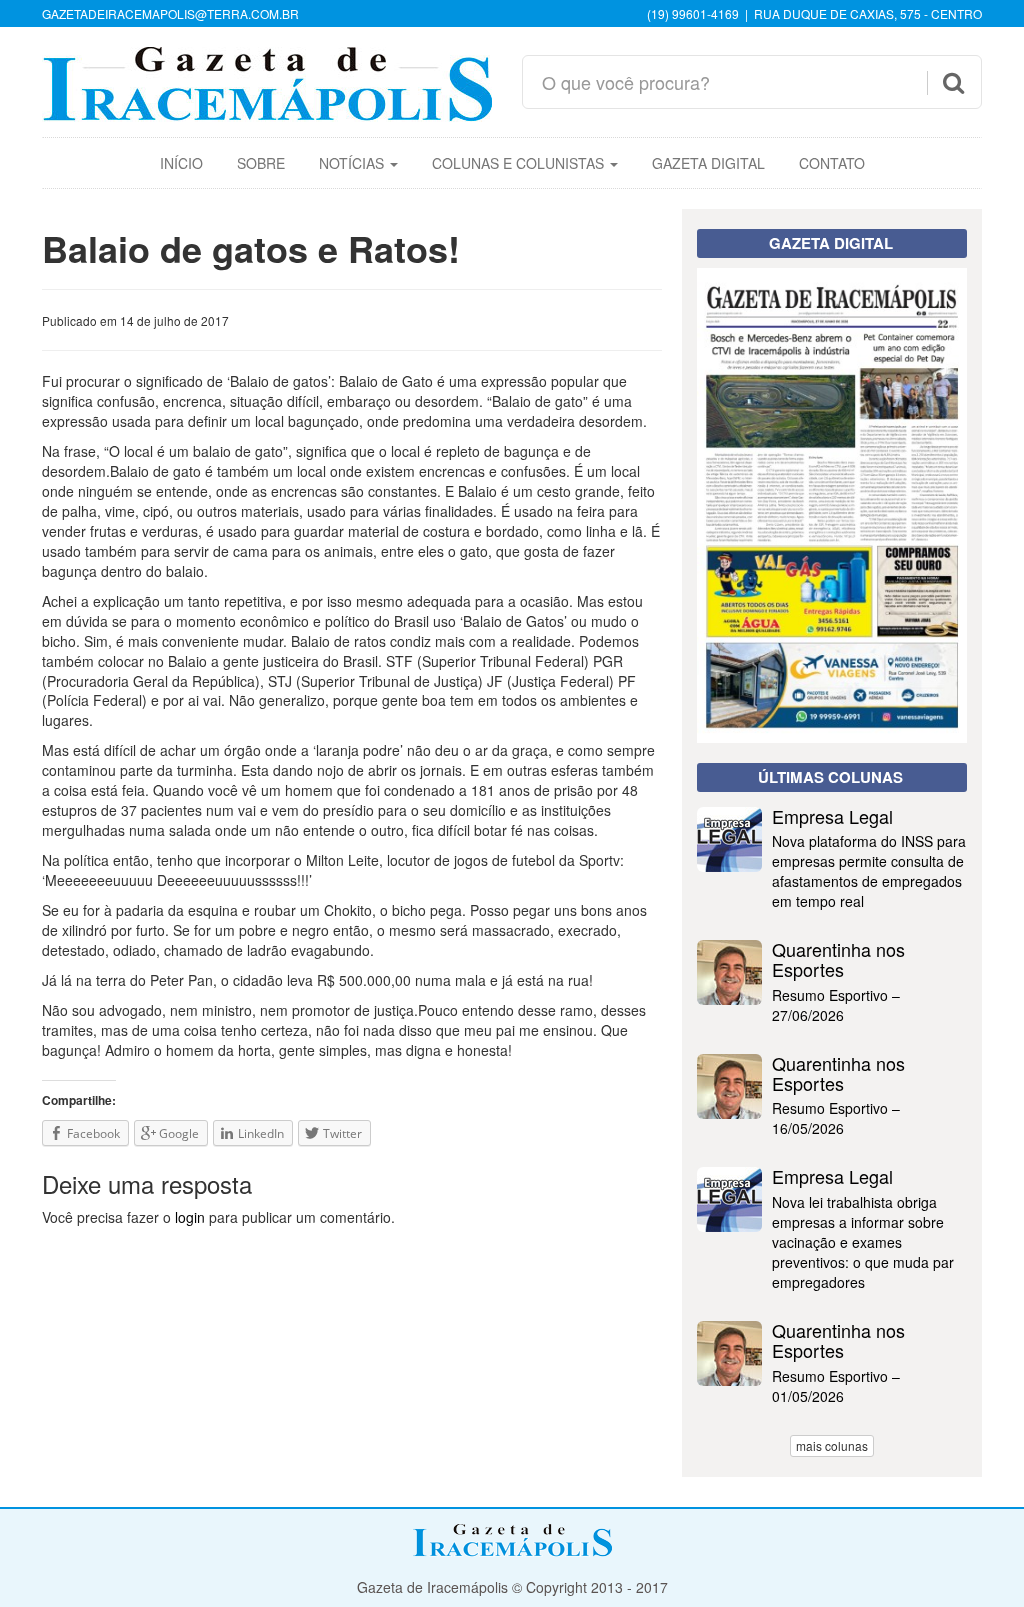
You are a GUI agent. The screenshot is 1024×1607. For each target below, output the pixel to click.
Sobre (261, 163)
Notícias (353, 163)
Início (181, 163)
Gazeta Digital (708, 163)
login (190, 1217)
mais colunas (832, 1445)
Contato (832, 163)
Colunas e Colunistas (520, 163)
